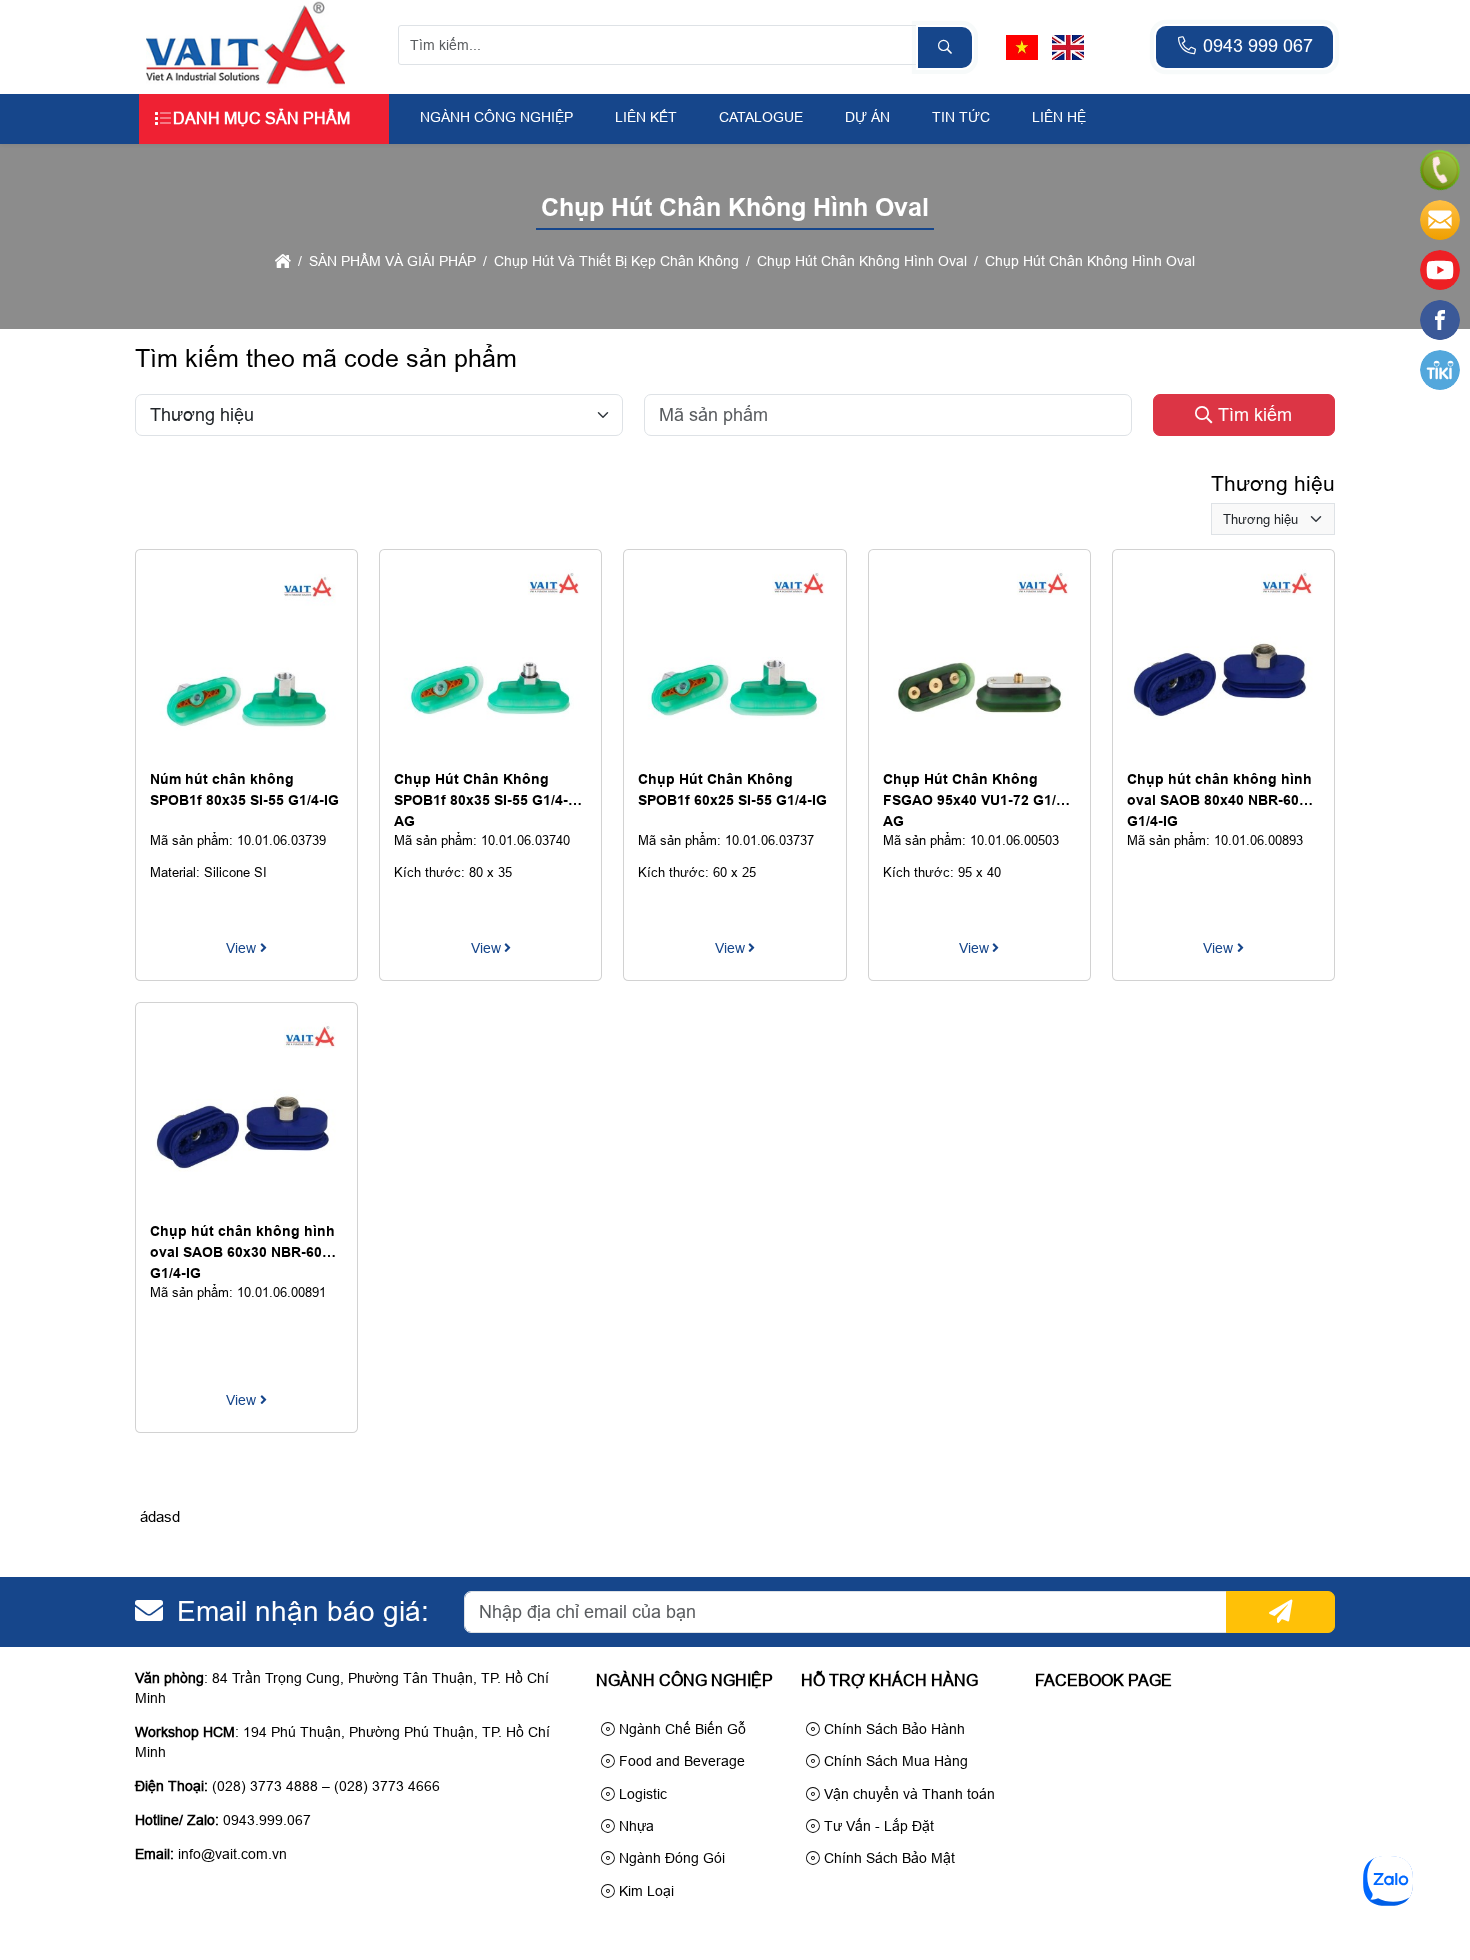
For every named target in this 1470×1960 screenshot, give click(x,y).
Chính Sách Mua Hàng (894, 1761)
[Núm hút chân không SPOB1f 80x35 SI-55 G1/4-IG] (246, 753)
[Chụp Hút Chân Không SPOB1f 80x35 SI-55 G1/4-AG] (490, 753)
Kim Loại (644, 1891)
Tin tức (961, 117)
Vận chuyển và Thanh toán (907, 1794)
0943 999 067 (1255, 46)
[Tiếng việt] (1022, 47)
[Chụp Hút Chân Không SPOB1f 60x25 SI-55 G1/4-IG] (734, 753)
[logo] (246, 83)
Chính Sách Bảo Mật (887, 1858)
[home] (283, 261)
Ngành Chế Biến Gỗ (680, 1729)
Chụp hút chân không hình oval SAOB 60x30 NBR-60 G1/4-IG (242, 1252)
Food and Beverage (680, 1761)
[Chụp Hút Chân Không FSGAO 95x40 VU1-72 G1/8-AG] (979, 753)
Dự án (867, 117)
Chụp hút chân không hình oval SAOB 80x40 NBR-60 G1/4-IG (1219, 800)
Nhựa (634, 1826)
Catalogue (761, 117)
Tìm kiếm (1252, 415)
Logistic (641, 1794)
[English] (1068, 47)
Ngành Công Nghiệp (496, 117)
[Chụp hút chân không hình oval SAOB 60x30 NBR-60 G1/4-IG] (246, 1205)
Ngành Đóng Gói (670, 1858)
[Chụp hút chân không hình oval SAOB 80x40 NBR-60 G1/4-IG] (1223, 753)
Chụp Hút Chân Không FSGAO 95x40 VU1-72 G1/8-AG (976, 800)
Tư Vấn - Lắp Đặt (877, 1826)
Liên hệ (1059, 117)
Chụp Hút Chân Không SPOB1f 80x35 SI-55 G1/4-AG (481, 800)
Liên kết (646, 117)
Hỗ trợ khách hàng (889, 1680)
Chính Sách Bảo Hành (892, 1729)
